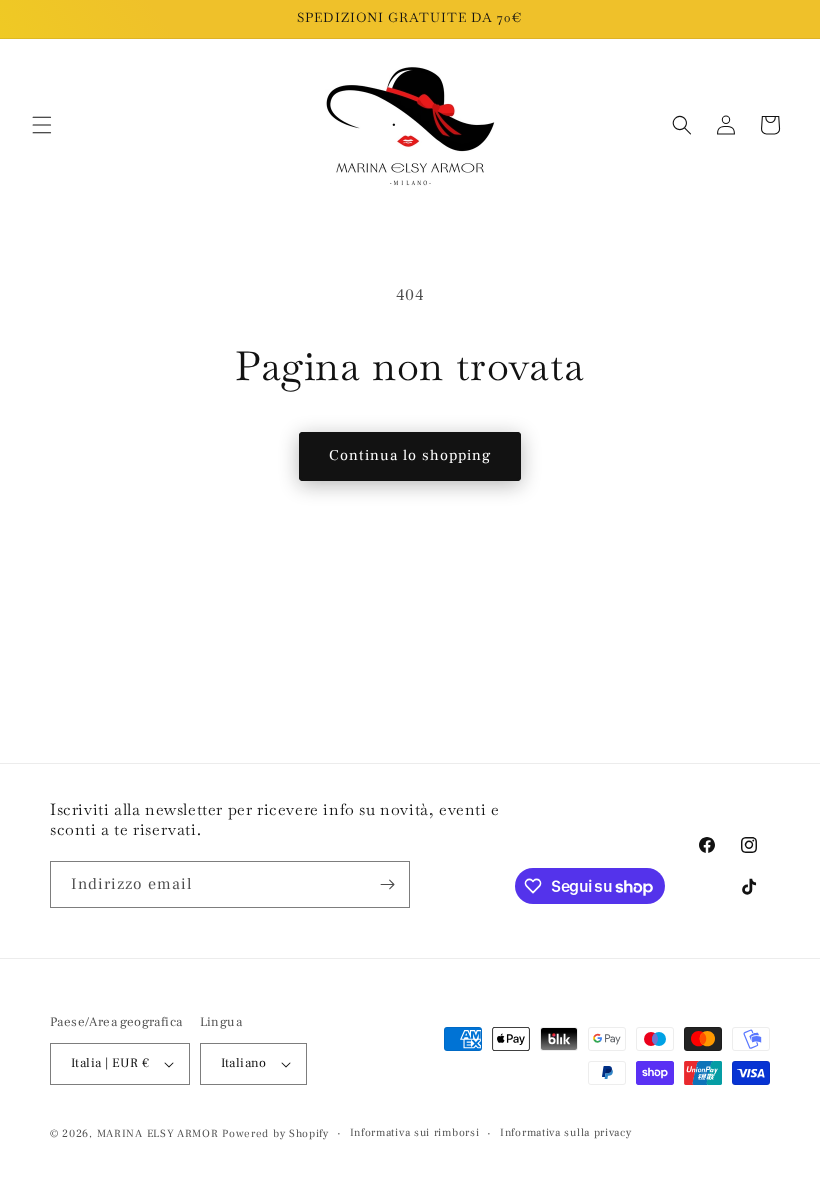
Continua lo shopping (410, 455)
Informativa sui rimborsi (415, 1132)
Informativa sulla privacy (566, 1132)
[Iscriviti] (387, 884)
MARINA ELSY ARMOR (158, 1133)
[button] (42, 125)
